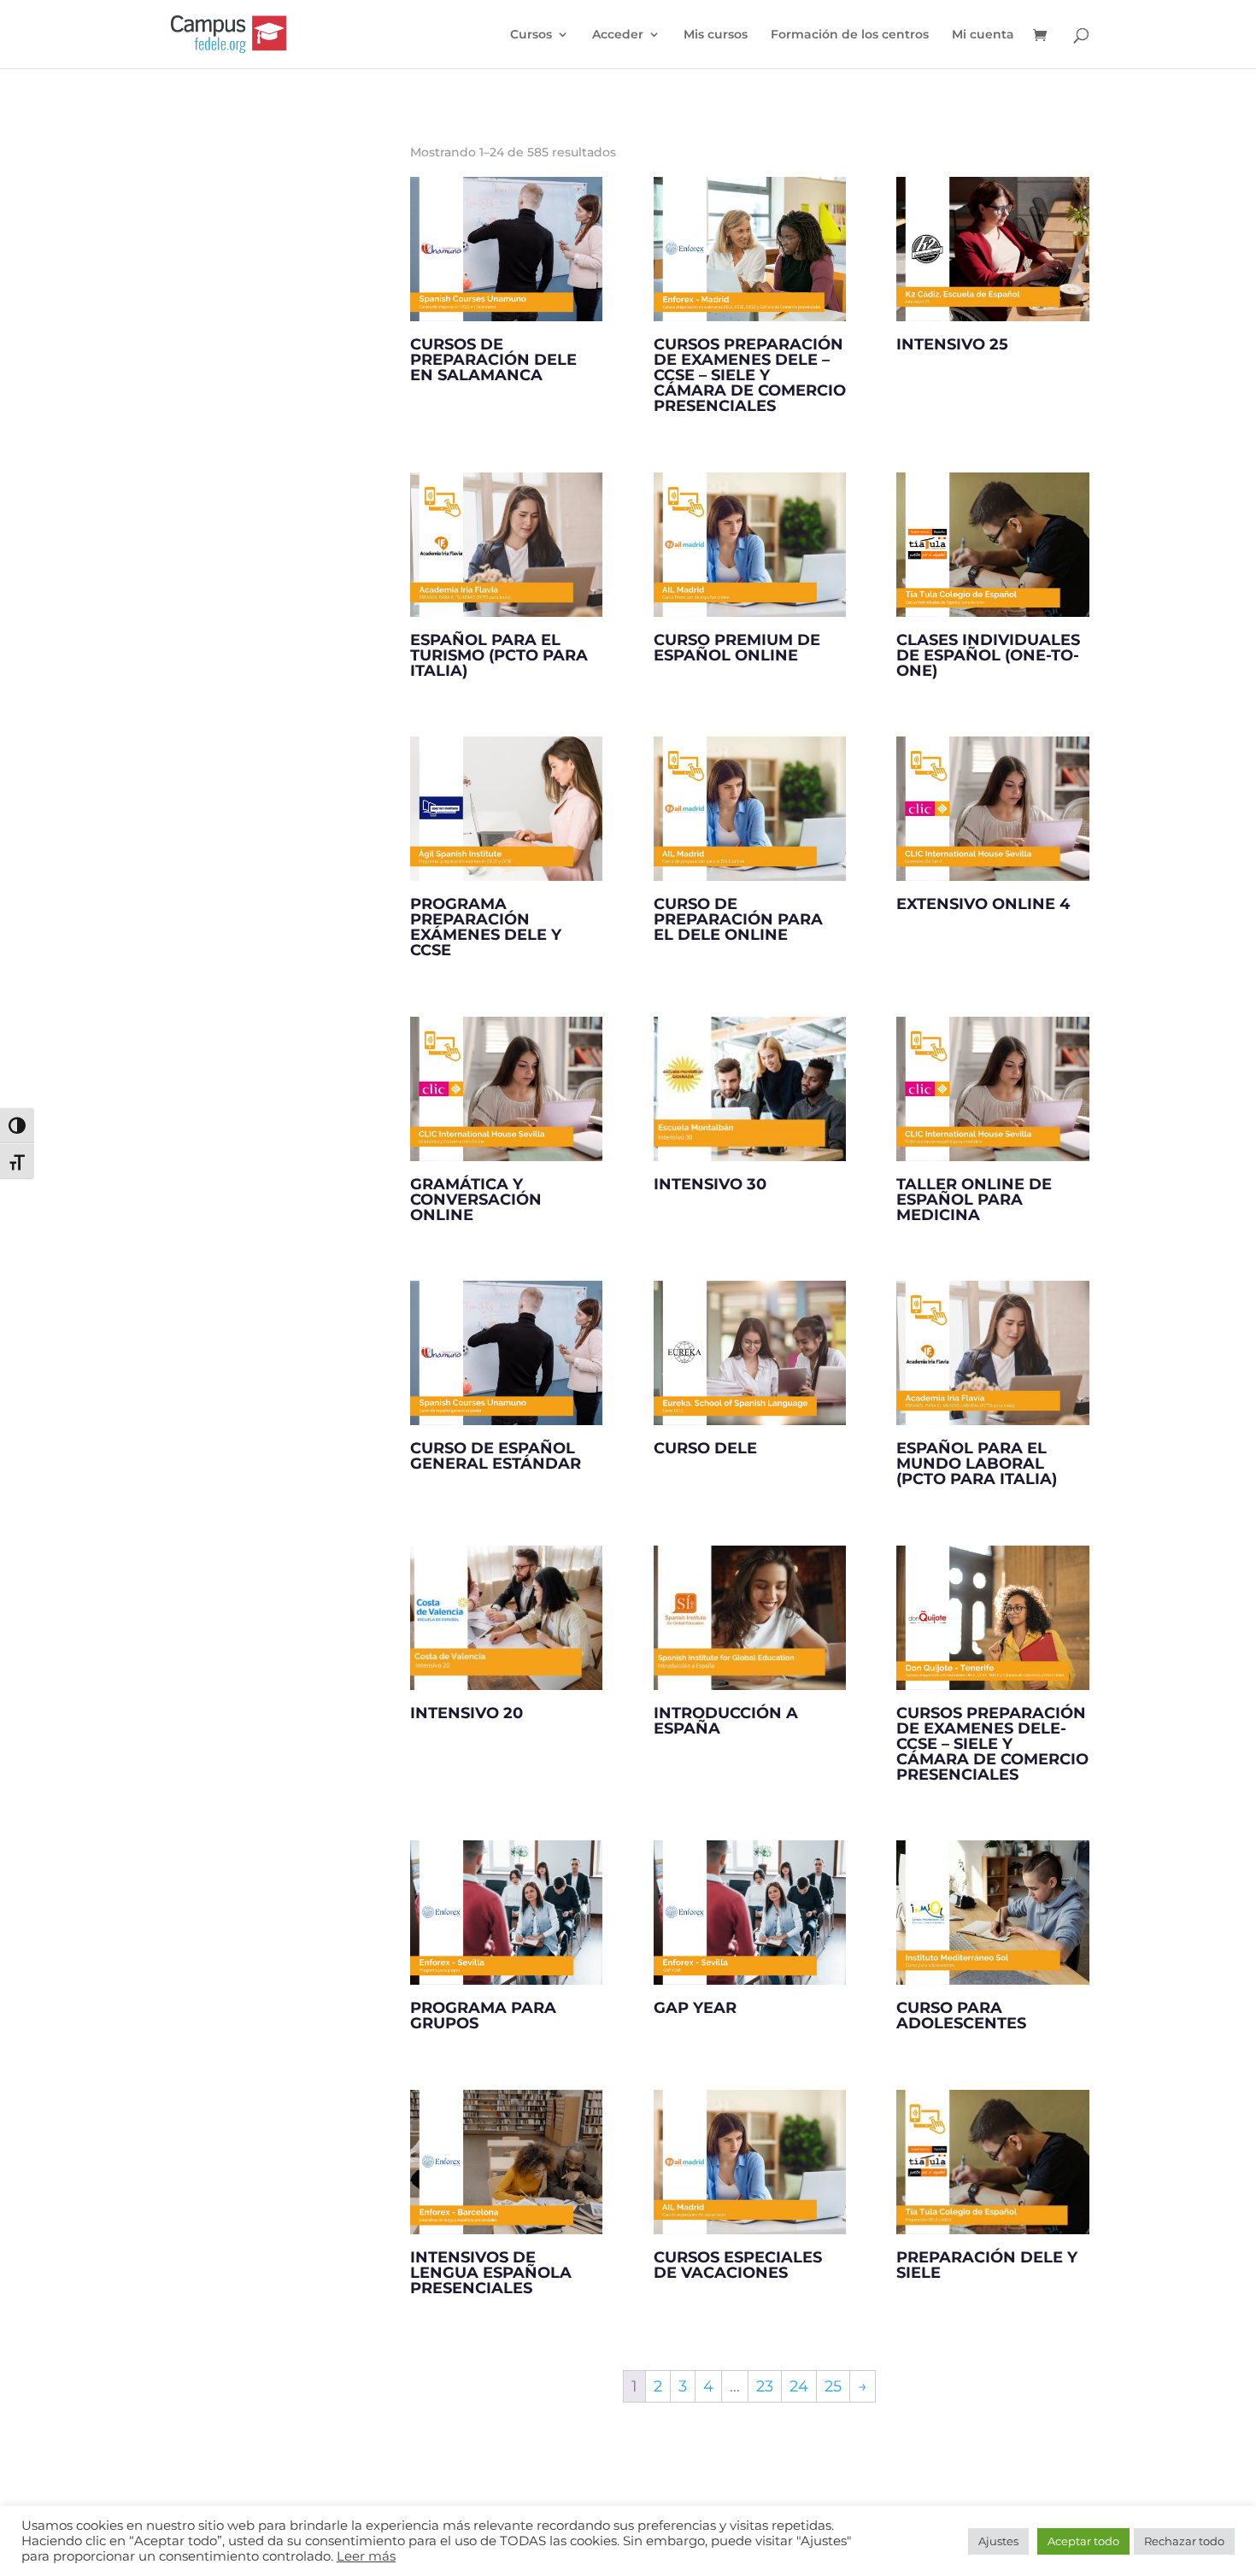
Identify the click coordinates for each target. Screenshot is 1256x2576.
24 (799, 2386)
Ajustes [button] (998, 2541)
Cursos (531, 35)
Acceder (618, 35)
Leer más (366, 2556)
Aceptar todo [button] (1083, 2541)
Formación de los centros (850, 35)
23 (765, 2386)
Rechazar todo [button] (1184, 2541)
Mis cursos (716, 35)
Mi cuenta (983, 35)
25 (833, 2386)
